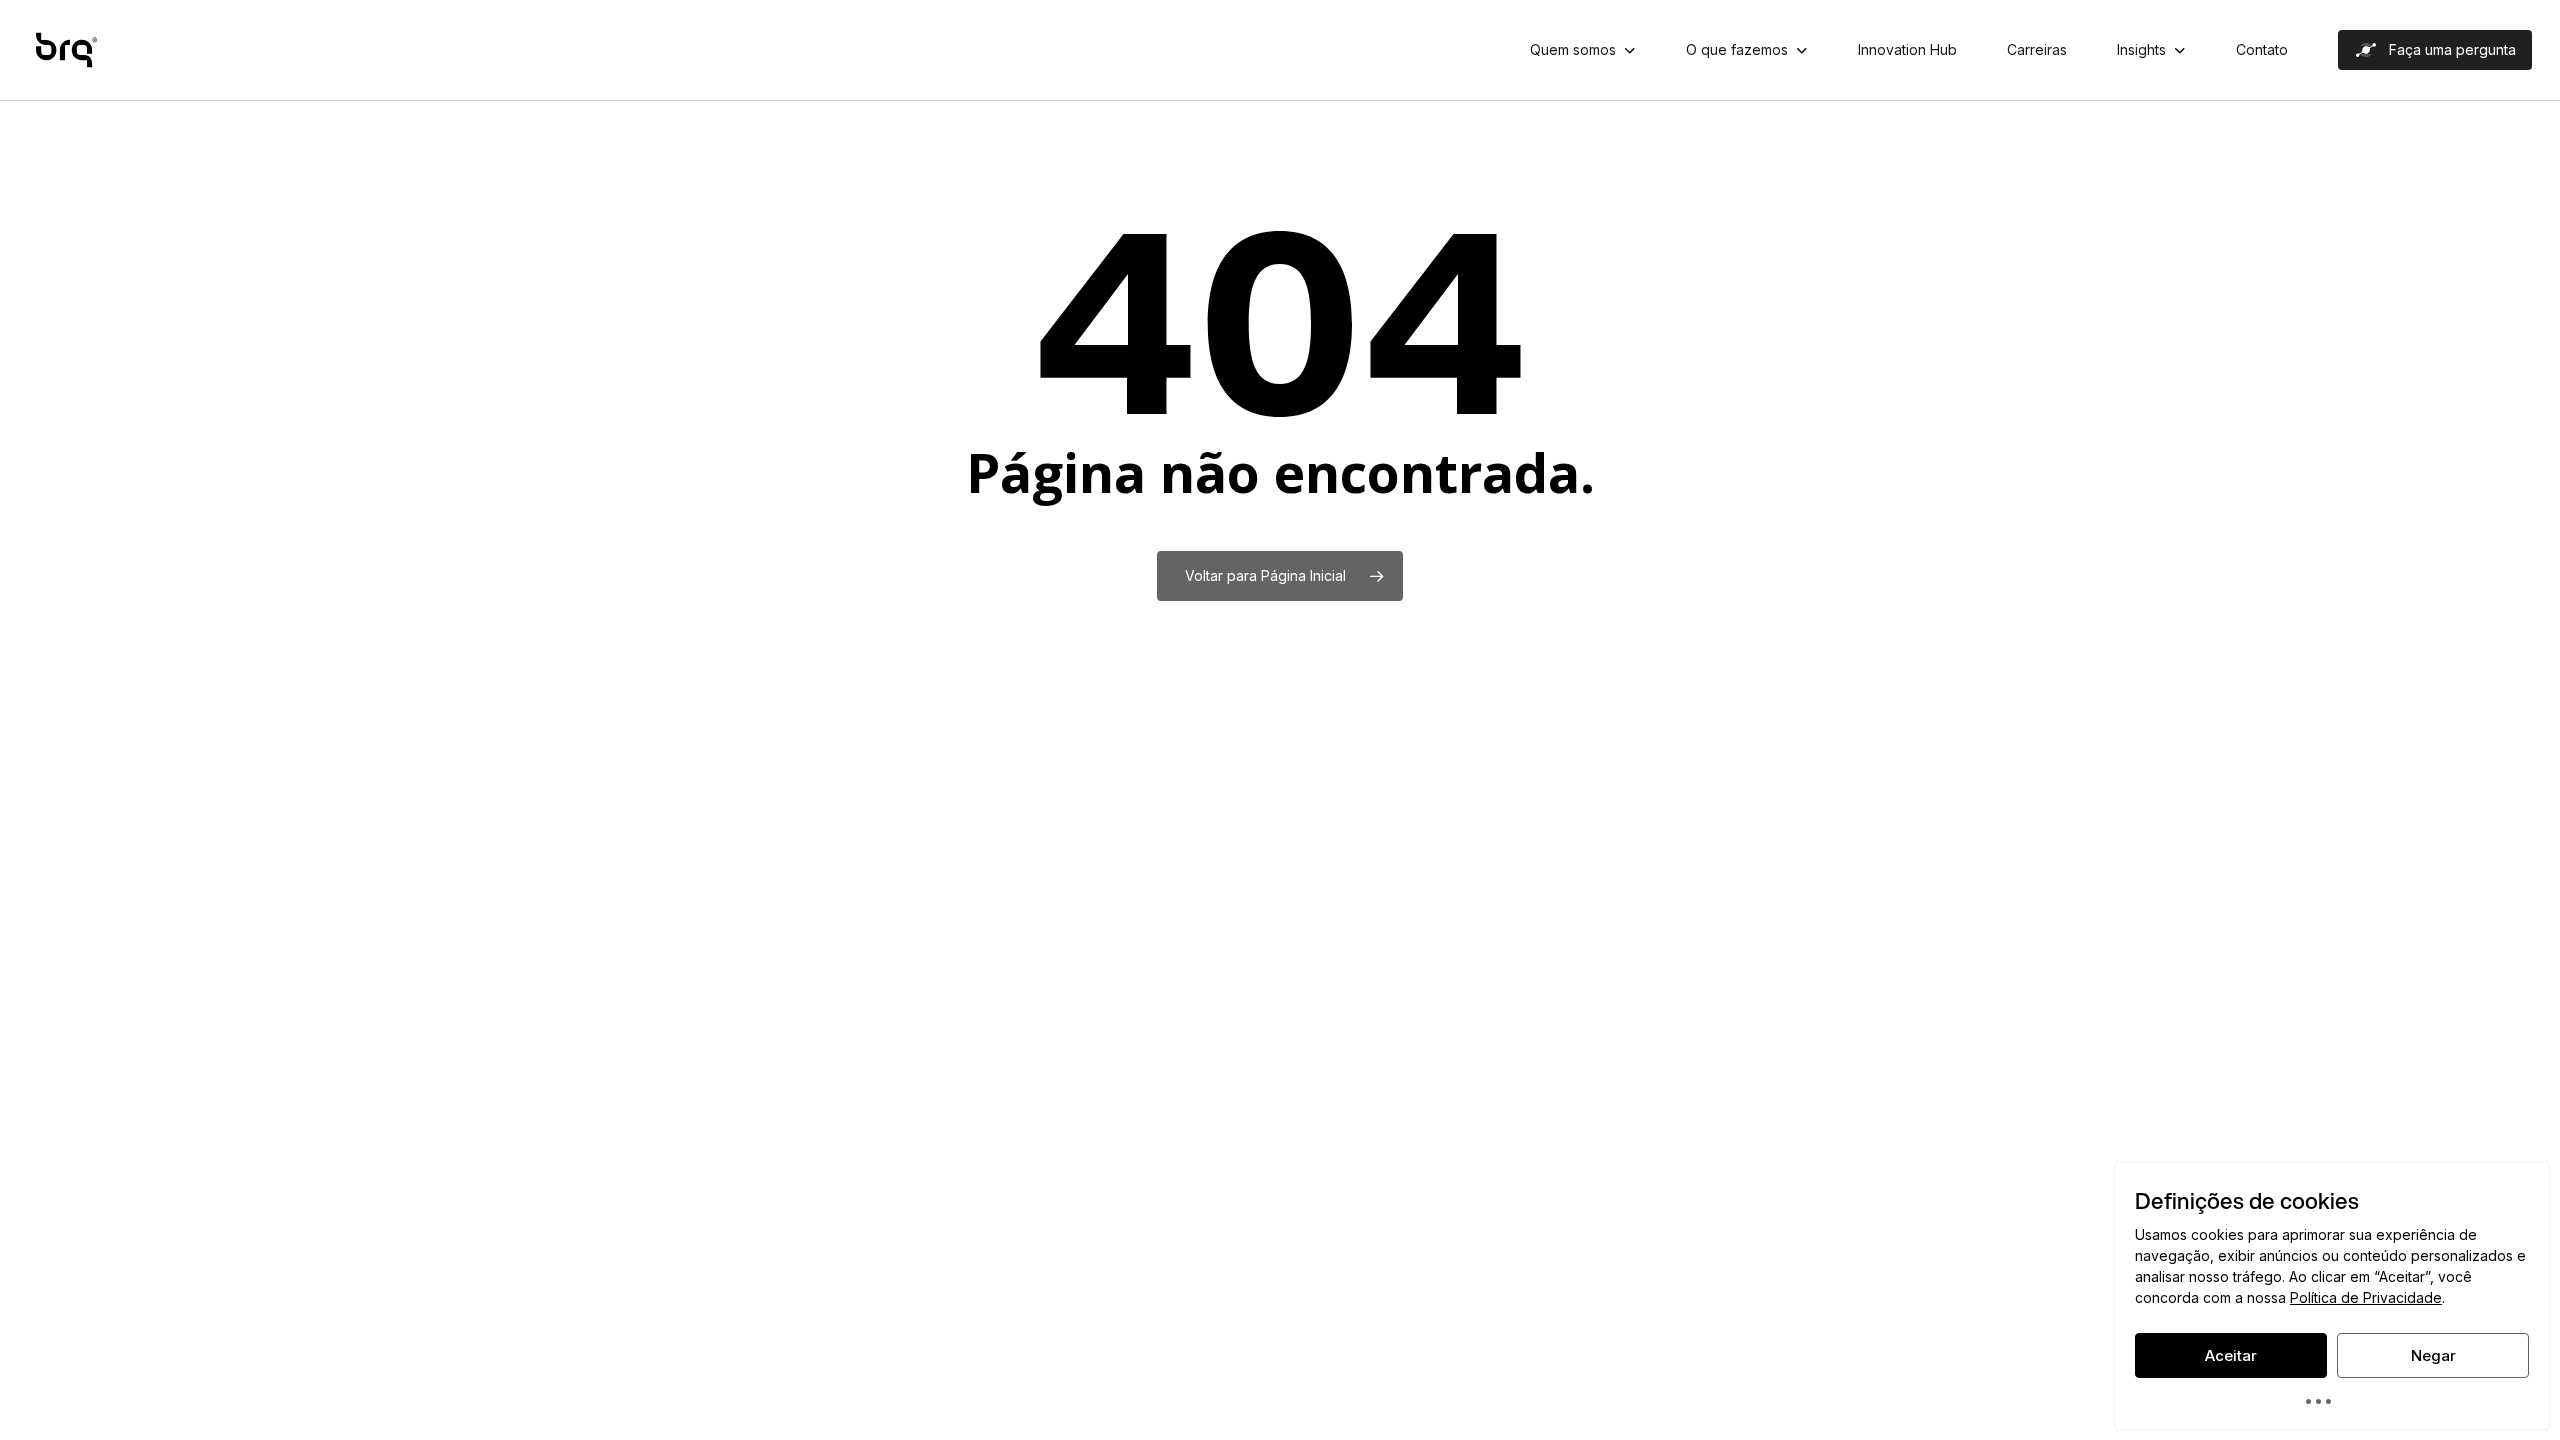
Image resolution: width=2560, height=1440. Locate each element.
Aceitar (2231, 1355)
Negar (2433, 1355)
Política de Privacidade (2366, 1297)
